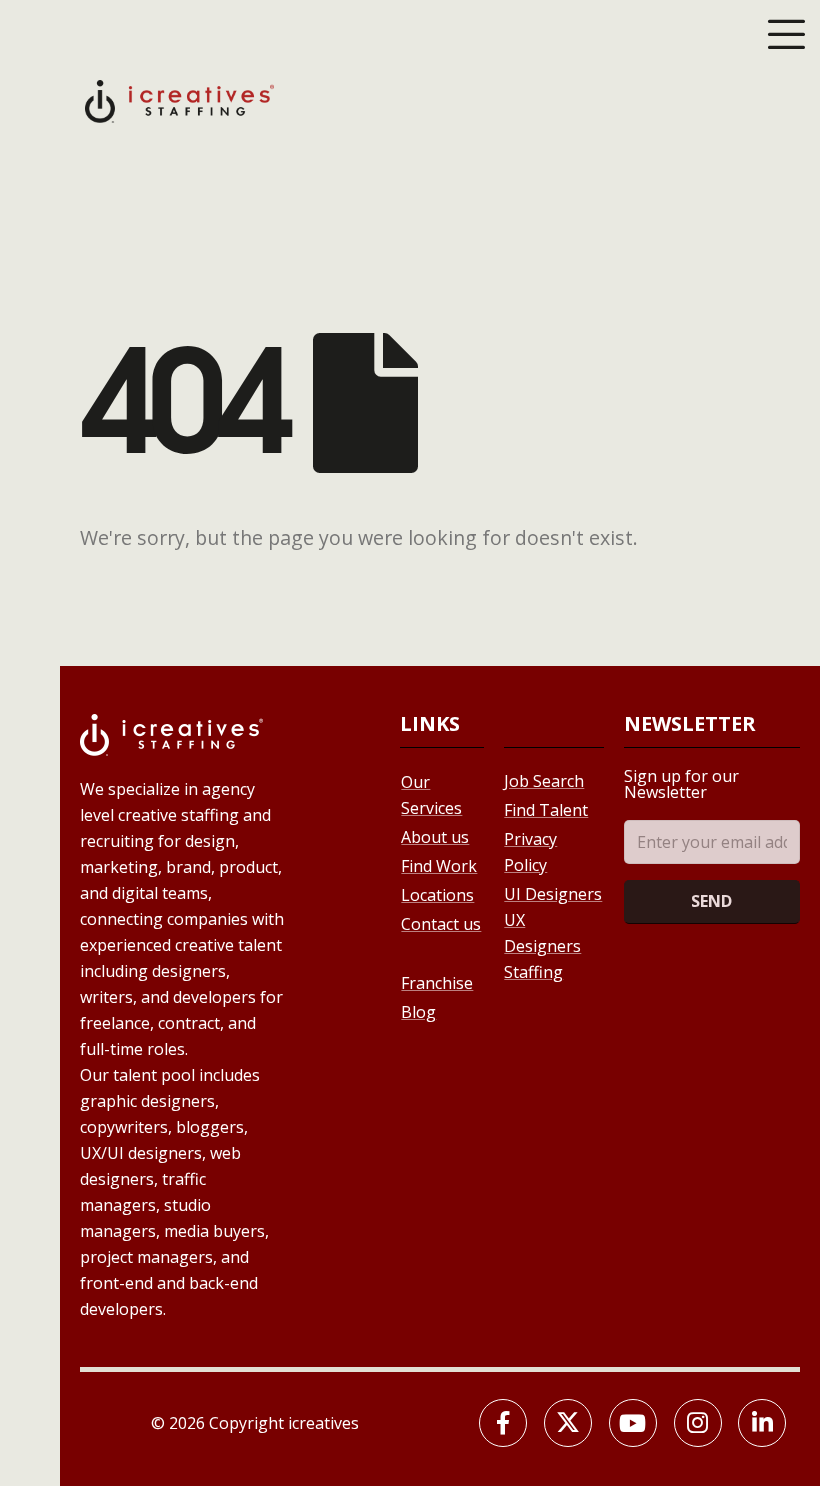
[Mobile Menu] (786, 34)
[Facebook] (503, 1423)
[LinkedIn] (762, 1423)
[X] (568, 1423)
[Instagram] (698, 1423)
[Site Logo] (179, 99)
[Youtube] (633, 1423)
